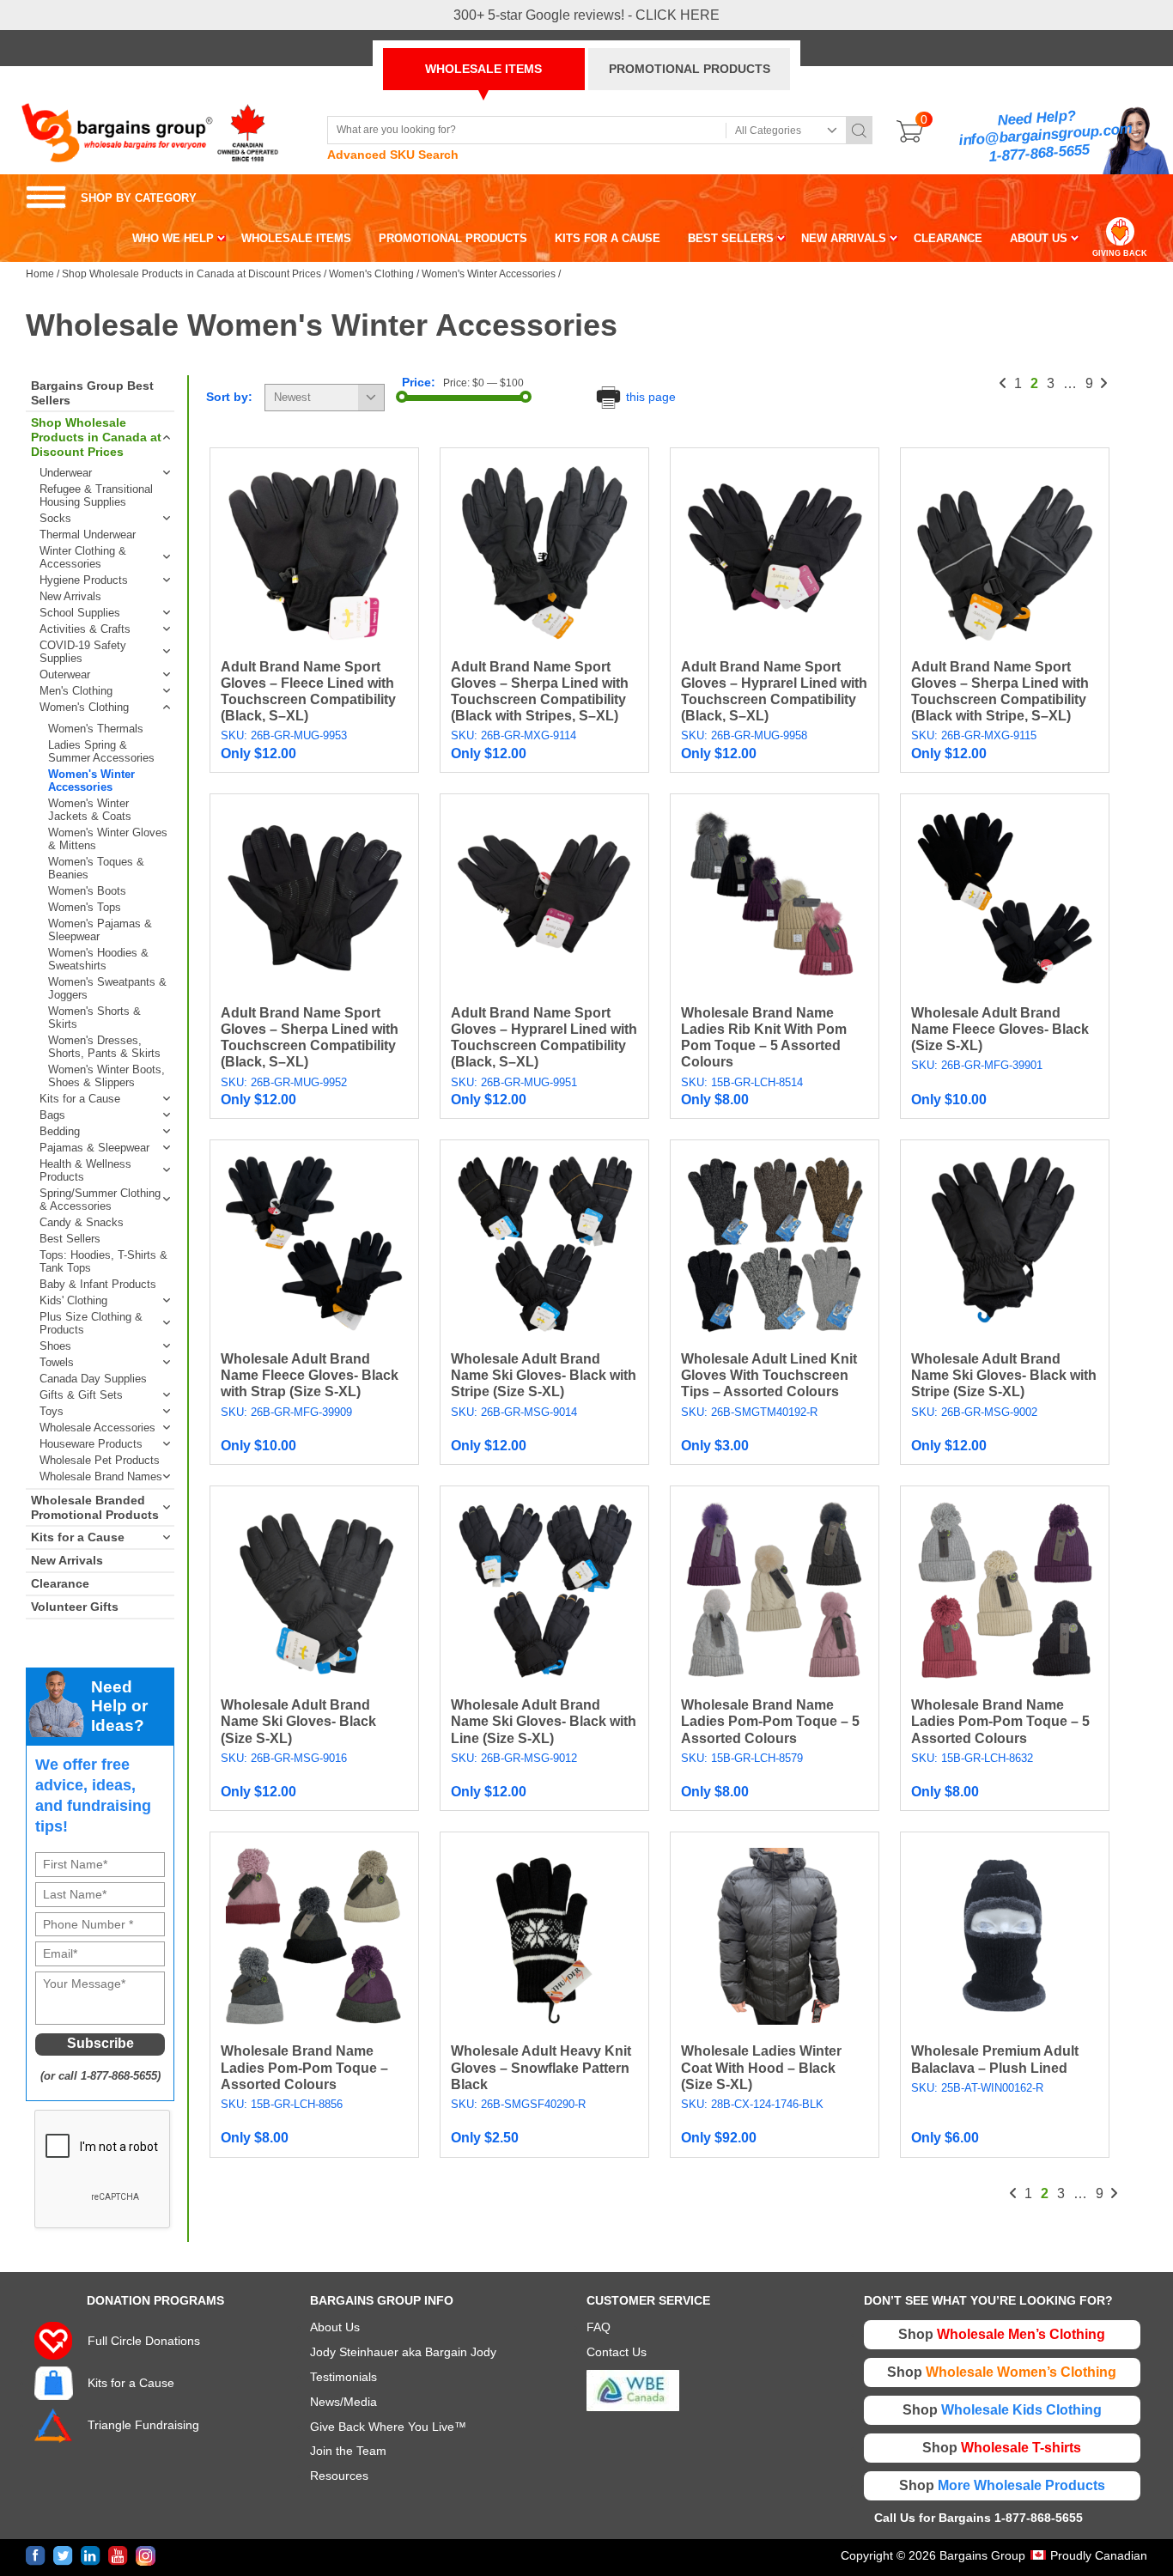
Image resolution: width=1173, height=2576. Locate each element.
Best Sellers (70, 1239)
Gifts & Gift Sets (81, 1395)
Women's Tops (85, 907)
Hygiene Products (84, 580)
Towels (57, 1362)
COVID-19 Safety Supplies (83, 652)
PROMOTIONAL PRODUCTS (690, 69)
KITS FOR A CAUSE (608, 238)
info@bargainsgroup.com (1046, 135)
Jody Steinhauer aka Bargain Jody (403, 2352)
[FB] (36, 2556)
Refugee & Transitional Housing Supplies (96, 495)
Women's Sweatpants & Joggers (107, 988)
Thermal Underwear (88, 535)
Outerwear (65, 674)
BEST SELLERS (731, 238)
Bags (52, 1115)
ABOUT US (1039, 238)
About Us (335, 2327)
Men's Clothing (76, 691)
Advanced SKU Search (393, 155)
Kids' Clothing (73, 1300)
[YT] (118, 2556)
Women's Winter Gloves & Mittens (108, 839)
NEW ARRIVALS (844, 238)
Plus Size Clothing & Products (91, 1323)
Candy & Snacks (82, 1222)
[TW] (63, 2556)
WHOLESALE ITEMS (483, 69)
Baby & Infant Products (98, 1284)
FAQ (599, 2327)
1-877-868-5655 (1039, 153)
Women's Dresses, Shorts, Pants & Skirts (104, 1047)
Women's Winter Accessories (489, 274)
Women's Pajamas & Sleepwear (100, 930)
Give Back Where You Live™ (388, 2427)
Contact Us (617, 2352)
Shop (1002, 2334)
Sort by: (229, 397)
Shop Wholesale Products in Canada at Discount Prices (191, 274)
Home (40, 274)
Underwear (66, 473)
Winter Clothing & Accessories (83, 557)
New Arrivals (70, 596)
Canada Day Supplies (93, 1379)
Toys (52, 1411)
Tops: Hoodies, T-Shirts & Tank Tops (103, 1261)
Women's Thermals (96, 729)
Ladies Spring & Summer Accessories (101, 751)
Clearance (60, 1583)
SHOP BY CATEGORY (111, 198)
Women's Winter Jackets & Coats (90, 810)
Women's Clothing (371, 274)
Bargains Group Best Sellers (92, 393)
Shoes (55, 1346)
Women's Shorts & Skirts (94, 1018)
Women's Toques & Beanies (96, 868)
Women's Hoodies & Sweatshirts (98, 959)
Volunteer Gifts (75, 1607)
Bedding (60, 1131)
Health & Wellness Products (85, 1170)
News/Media (343, 2402)
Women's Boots (87, 891)
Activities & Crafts (85, 629)
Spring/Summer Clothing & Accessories (100, 1200)
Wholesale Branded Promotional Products (95, 1507)
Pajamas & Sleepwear (94, 1148)
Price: (419, 382)
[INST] (146, 2556)
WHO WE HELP (173, 238)
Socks (55, 518)
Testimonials (343, 2377)
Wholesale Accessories (97, 1428)
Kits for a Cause (80, 1099)
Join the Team (348, 2451)
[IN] (91, 2556)
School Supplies (80, 613)
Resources (339, 2476)
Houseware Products (91, 1444)
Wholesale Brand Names (101, 1476)
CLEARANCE (948, 238)
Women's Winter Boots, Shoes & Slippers (106, 1076)
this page (649, 397)
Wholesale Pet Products (100, 1460)
